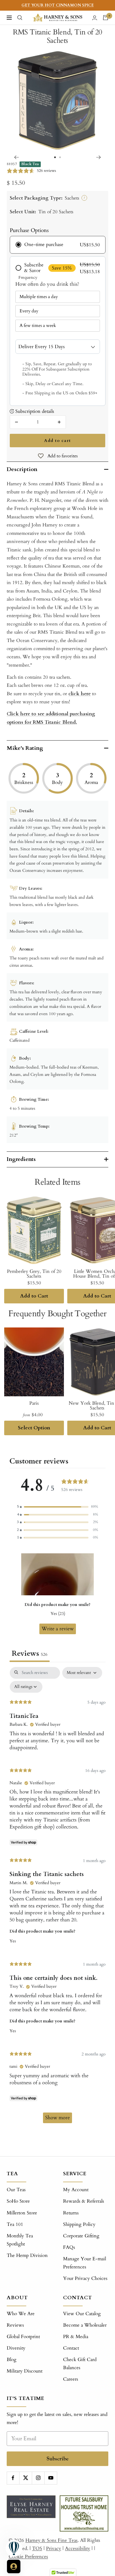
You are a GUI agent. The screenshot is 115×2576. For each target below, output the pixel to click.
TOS (37, 2548)
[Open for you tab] (14, 2566)
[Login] (95, 18)
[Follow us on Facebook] (13, 2478)
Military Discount (25, 2371)
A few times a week (38, 325)
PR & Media (76, 2337)
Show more (57, 2118)
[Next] (99, 157)
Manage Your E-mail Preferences (85, 2263)
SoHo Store (18, 2201)
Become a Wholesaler (85, 2325)
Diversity (16, 2348)
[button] (57, 1507)
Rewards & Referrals (84, 2201)
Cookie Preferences (28, 2557)
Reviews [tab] (30, 1654)
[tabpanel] (57, 1898)
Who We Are (21, 2314)
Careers (71, 2379)
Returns (71, 2213)
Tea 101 (15, 2224)
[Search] (20, 18)
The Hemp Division (27, 2255)
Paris (34, 1403)
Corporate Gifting (81, 2236)
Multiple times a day (39, 297)
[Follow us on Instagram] (38, 2478)
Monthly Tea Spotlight (20, 2240)
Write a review (58, 1629)
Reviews (15, 2325)
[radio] (58, 245)
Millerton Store (22, 2213)
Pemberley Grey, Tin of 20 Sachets (34, 1274)
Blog (12, 2360)
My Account (76, 2190)
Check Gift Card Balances (80, 2364)
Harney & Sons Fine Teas (51, 2540)
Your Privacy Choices (85, 2278)
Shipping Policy (79, 2224)
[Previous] (16, 157)
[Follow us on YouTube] (51, 2478)
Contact (71, 2348)
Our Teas (16, 2190)
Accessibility (78, 2548)
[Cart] (106, 18)
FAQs (69, 2247)
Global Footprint (23, 2337)
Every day (29, 311)
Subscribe (58, 2459)
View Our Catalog (82, 2314)
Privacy (54, 2548)
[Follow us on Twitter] (26, 2478)
